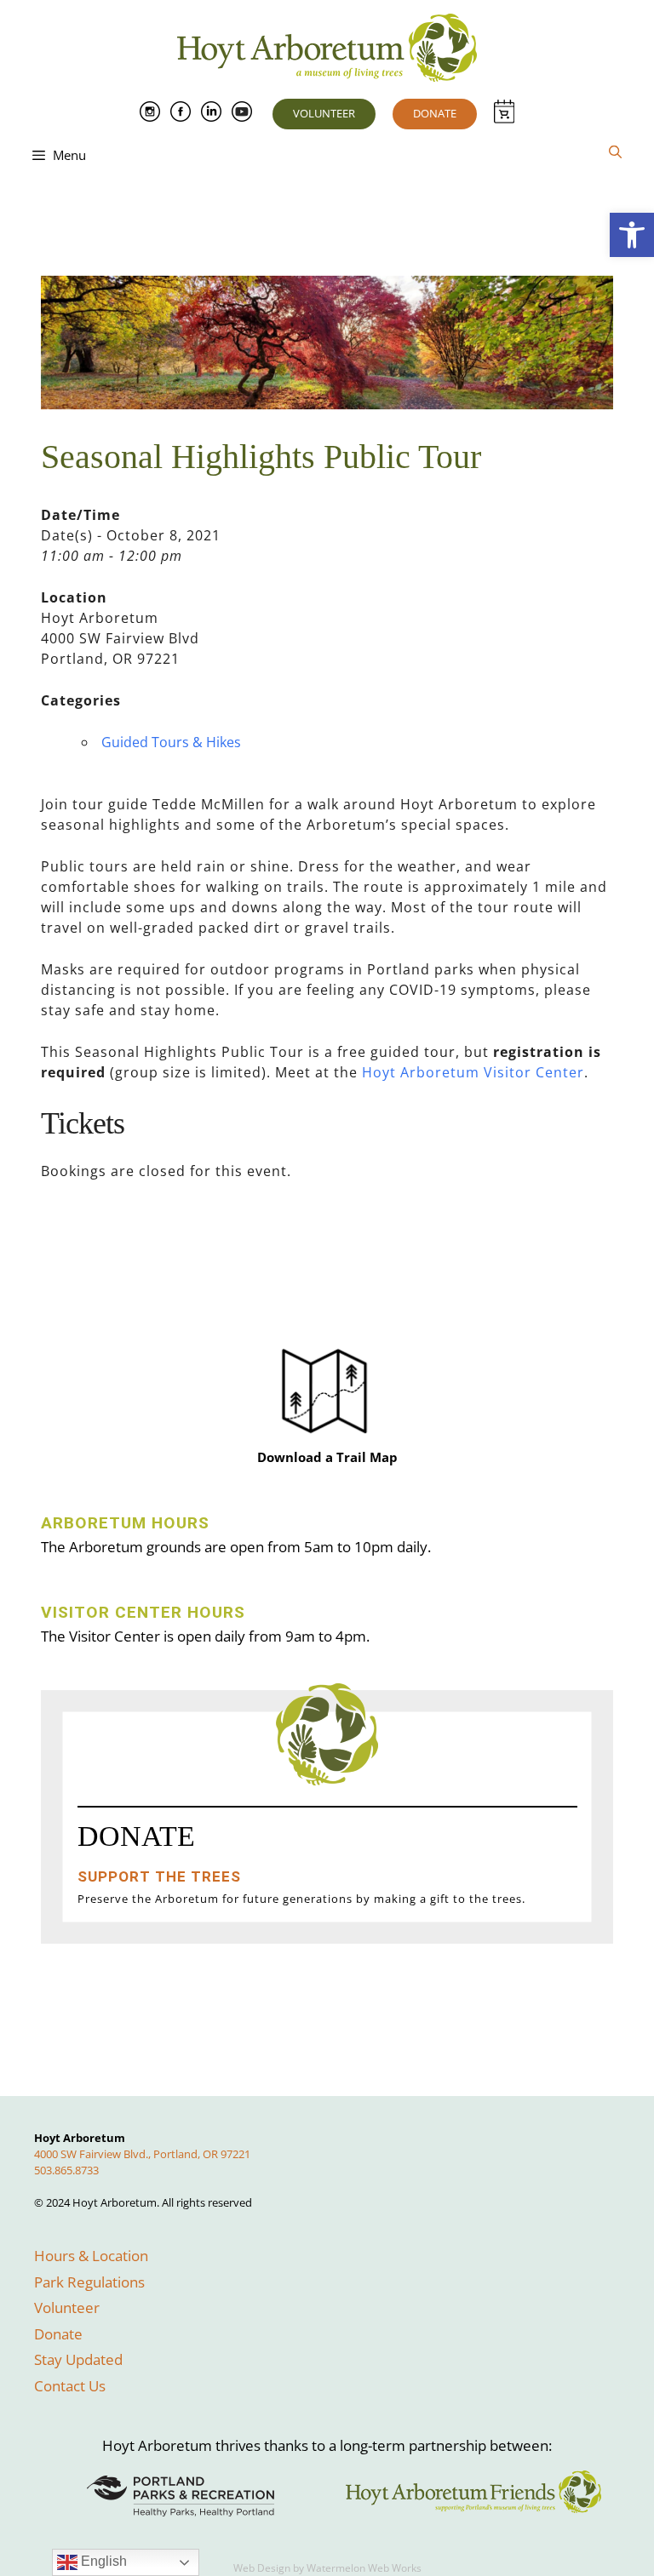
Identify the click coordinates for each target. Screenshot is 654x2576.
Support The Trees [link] (159, 1876)
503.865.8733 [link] (66, 2170)
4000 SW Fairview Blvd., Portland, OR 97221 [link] (142, 2154)
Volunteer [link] (324, 113)
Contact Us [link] (70, 2386)
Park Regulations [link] (89, 2282)
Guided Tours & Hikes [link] (171, 742)
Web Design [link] (262, 2568)
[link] (632, 235)
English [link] (102, 2561)
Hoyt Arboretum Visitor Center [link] (473, 1072)
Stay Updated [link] (78, 2359)
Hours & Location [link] (91, 2256)
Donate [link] (435, 113)
